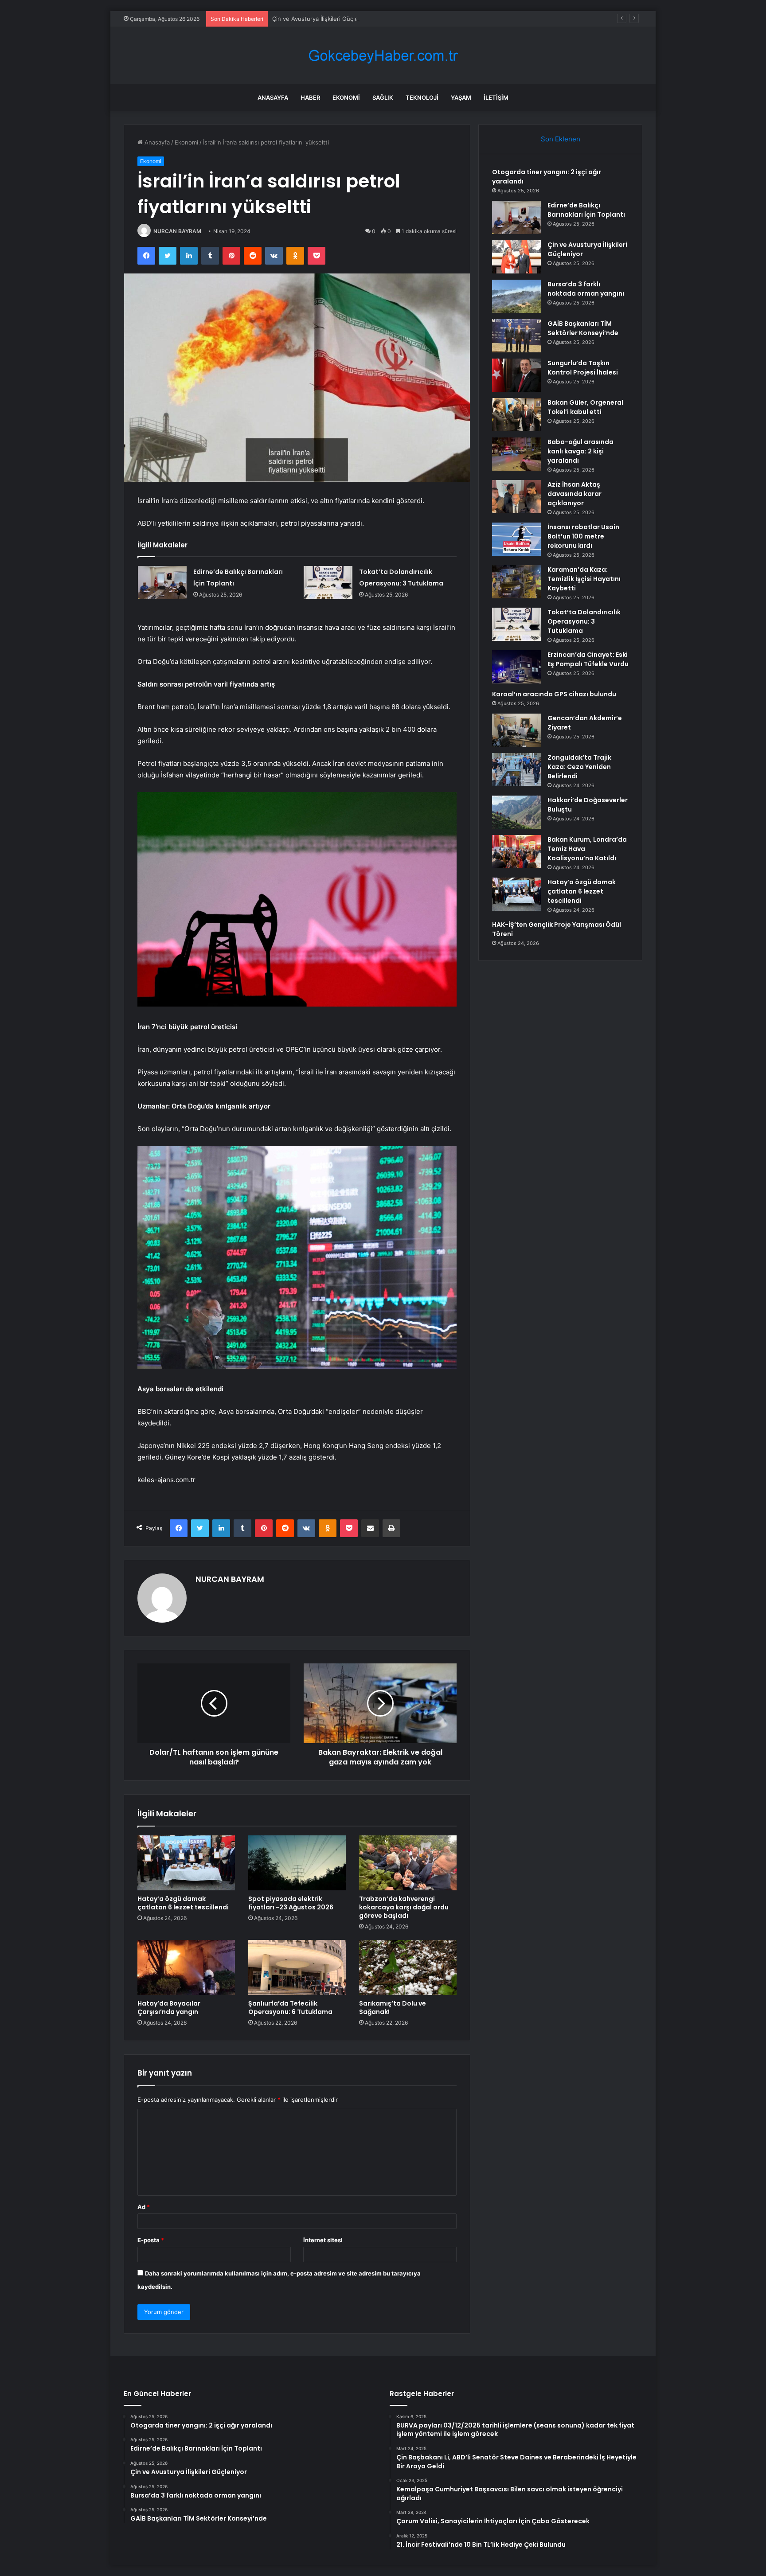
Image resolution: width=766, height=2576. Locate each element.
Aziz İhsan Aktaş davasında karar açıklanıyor (574, 494)
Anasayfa (273, 98)
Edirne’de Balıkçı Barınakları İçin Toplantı (586, 210)
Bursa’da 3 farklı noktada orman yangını (586, 289)
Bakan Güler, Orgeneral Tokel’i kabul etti (585, 407)
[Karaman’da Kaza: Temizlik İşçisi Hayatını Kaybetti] (516, 582)
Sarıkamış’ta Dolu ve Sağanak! (393, 2008)
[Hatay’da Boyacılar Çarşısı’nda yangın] (186, 1967)
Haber (310, 98)
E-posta (151, 2240)
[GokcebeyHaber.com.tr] (383, 56)
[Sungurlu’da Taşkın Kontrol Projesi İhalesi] (516, 375)
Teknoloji (422, 98)
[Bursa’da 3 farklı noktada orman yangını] (516, 296)
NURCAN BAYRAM (177, 231)
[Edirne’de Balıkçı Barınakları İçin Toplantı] (162, 583)
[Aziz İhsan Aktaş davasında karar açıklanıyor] (516, 497)
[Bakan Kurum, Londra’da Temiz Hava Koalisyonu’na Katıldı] (516, 852)
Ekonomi (346, 98)
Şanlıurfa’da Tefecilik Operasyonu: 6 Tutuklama (290, 2008)
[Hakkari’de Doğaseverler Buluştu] (516, 812)
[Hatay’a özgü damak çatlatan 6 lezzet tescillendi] (186, 1863)
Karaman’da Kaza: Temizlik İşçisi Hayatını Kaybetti (584, 579)
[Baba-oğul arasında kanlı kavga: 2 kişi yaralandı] (516, 454)
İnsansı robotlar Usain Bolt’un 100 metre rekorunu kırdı (583, 536)
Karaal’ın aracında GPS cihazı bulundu (554, 694)
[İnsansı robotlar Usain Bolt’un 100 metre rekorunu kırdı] (516, 539)
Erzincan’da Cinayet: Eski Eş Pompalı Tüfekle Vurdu (588, 659)
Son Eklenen (561, 139)
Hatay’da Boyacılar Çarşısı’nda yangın (169, 2008)
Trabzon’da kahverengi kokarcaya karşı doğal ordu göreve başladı (404, 1907)
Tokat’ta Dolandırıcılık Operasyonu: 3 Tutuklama (584, 621)
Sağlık (383, 98)
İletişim (496, 98)
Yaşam (461, 98)
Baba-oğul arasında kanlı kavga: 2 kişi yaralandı (580, 451)
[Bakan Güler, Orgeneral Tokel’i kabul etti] (516, 415)
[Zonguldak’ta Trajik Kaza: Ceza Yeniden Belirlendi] (516, 770)
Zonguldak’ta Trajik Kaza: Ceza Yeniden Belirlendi (579, 767)
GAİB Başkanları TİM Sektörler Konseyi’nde (583, 328)
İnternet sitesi (323, 2240)
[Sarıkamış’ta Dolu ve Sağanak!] (408, 1967)
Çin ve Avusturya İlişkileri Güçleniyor (322, 19)
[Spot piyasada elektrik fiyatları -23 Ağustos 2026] (297, 1863)
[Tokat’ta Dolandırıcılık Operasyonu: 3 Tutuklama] (328, 583)
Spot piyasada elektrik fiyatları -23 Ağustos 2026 (291, 1903)
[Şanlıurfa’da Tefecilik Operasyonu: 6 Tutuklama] (297, 1967)
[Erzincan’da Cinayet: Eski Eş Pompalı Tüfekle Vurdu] (516, 667)
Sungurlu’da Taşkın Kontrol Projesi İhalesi (583, 368)
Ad (144, 2207)
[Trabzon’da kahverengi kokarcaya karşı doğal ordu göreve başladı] (408, 1863)
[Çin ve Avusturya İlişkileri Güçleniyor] (516, 257)
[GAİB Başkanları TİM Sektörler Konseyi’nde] (516, 336)
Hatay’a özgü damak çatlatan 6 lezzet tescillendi (183, 1903)
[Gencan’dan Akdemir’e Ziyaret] (516, 730)
